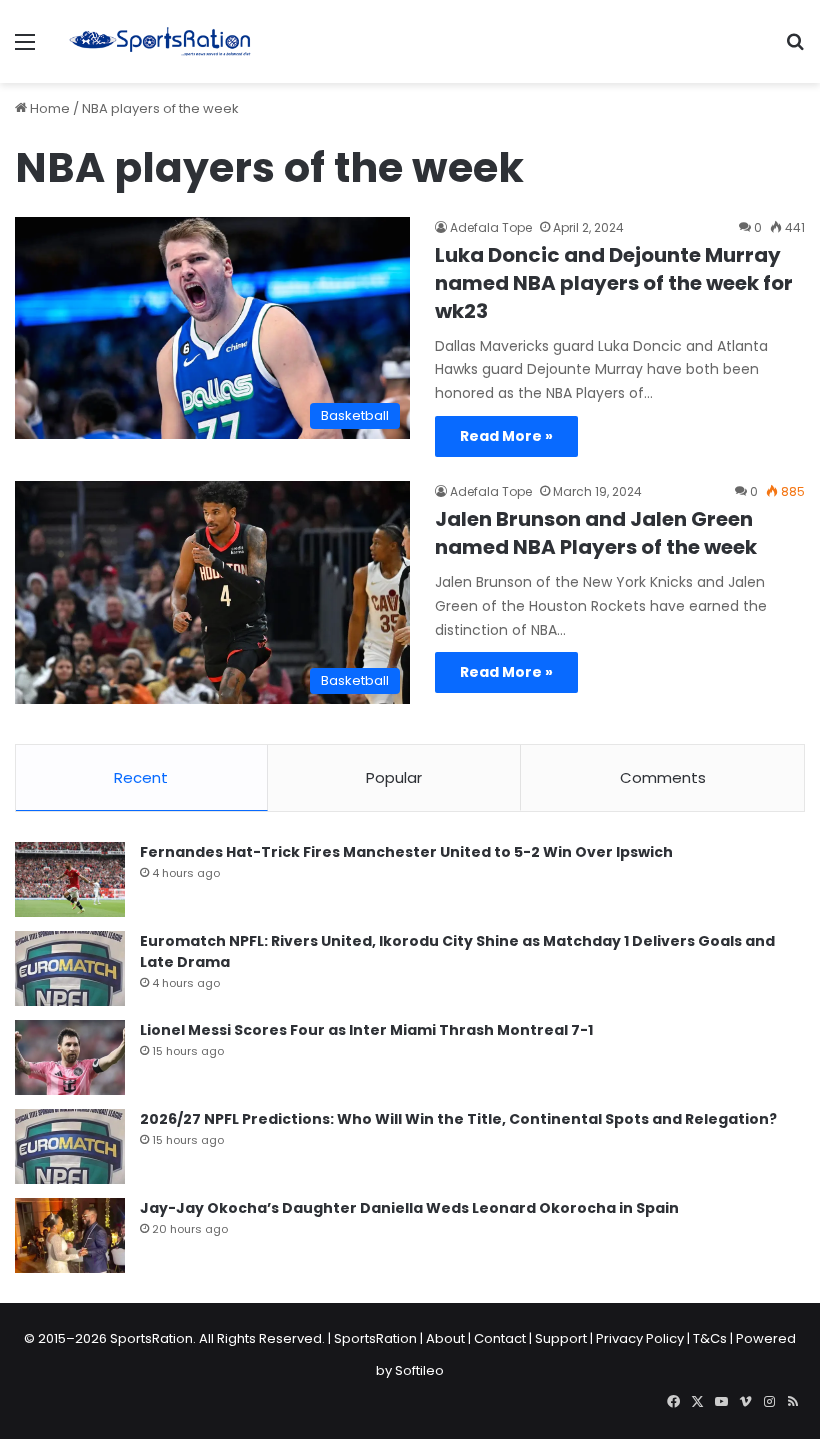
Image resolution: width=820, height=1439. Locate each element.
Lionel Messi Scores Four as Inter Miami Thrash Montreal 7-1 (366, 1030)
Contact (500, 1338)
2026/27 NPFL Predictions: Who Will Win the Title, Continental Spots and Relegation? (458, 1119)
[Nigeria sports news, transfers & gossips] (160, 41)
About (445, 1338)
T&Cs (710, 1338)
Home (48, 108)
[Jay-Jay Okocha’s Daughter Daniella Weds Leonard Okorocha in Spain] (70, 1235)
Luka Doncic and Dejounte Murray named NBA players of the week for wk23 (614, 283)
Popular (394, 777)
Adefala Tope (491, 227)
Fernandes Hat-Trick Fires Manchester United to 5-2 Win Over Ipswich (406, 852)
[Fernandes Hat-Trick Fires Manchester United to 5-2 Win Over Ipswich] (70, 879)
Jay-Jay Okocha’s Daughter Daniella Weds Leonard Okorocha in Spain (409, 1208)
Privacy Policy (640, 1338)
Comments (663, 777)
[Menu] (25, 49)
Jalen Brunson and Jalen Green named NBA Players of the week (596, 533)
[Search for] (795, 49)
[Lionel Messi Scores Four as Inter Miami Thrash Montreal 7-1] (70, 1057)
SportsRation (375, 1338)
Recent (141, 777)
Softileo (419, 1370)
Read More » (506, 436)
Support (561, 1338)
